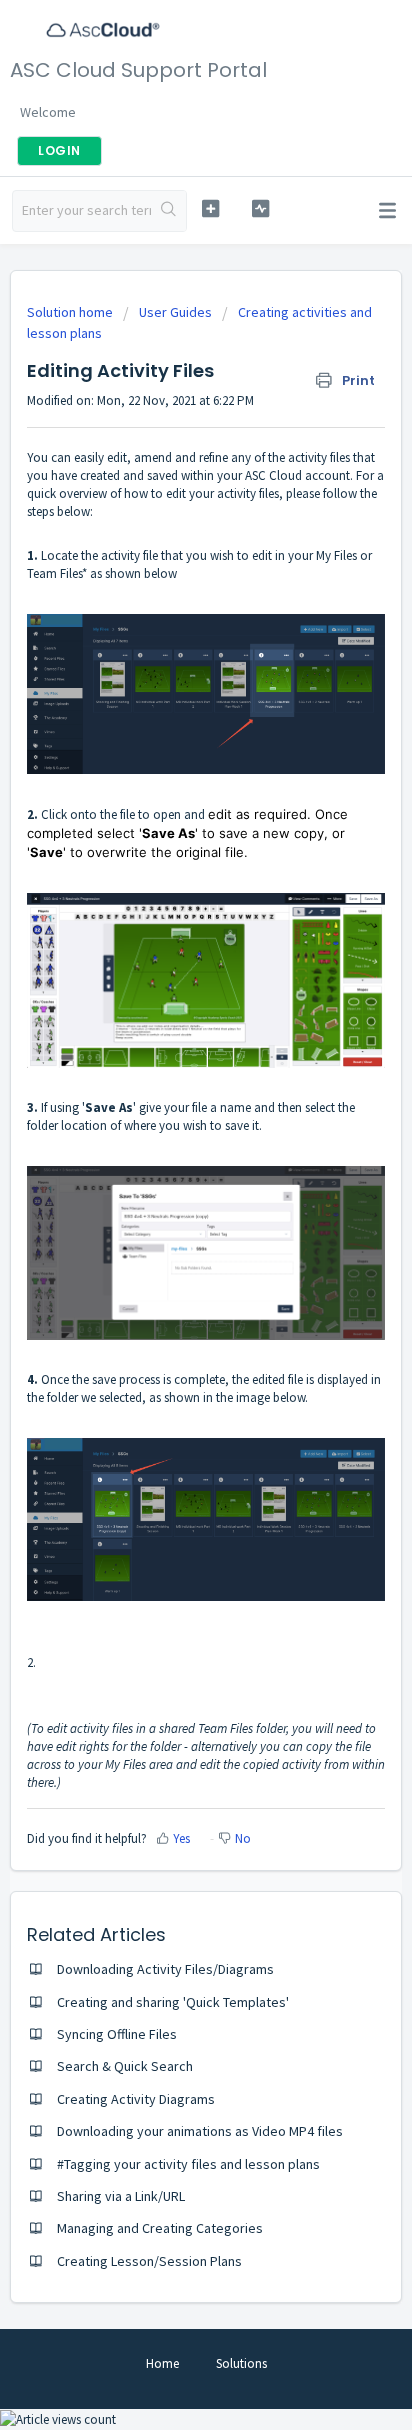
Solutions (241, 2363)
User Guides (175, 312)
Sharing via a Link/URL (121, 2196)
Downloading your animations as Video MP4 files (200, 2131)
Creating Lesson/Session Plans (149, 2261)
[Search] (168, 211)
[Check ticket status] (261, 208)
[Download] (169, 1229)
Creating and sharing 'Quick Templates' (173, 2002)
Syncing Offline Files (117, 2034)
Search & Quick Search (125, 2066)
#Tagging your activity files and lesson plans (188, 2164)
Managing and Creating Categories (160, 2228)
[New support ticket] (211, 208)
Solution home (71, 312)
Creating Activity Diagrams (136, 2099)
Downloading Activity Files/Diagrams (165, 1969)
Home (162, 2363)
